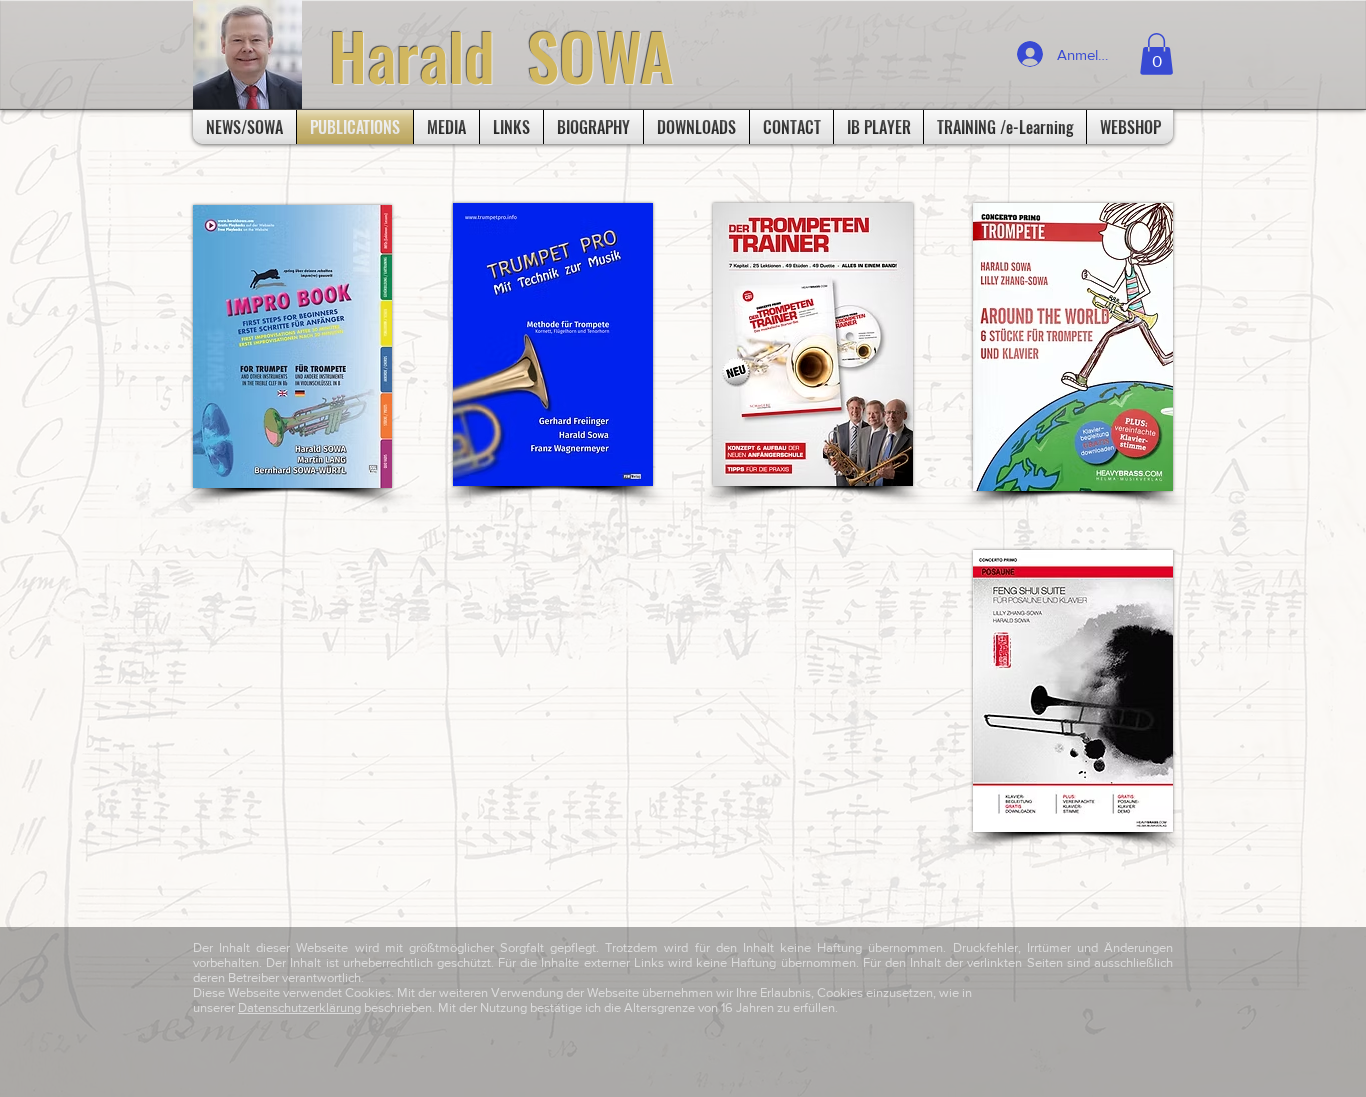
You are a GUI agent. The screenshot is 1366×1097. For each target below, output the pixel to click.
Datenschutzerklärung (299, 1007)
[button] (1156, 54)
